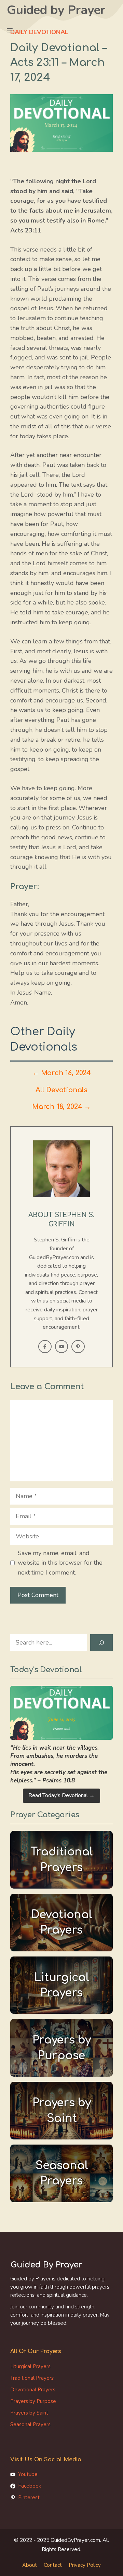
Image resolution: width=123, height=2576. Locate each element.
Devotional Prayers (33, 2390)
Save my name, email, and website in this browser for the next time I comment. (60, 1563)
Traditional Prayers (32, 2378)
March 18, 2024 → (61, 1107)
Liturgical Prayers (30, 2366)
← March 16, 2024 (61, 1073)
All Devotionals (61, 1090)
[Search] (101, 1643)
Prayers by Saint (29, 2413)
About (30, 2565)
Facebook (30, 2486)
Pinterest (29, 2497)
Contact (53, 2565)
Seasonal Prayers (30, 2424)
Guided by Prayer (56, 10)
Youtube (28, 2474)
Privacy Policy (85, 2565)
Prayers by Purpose (33, 2401)
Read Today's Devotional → (61, 1795)
